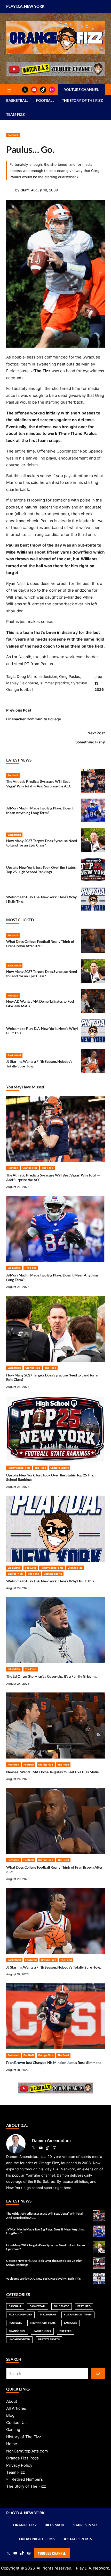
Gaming (13, 2430)
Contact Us (16, 2423)
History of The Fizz (24, 2437)
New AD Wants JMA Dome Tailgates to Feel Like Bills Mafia (52, 1772)
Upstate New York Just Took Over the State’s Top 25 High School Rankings (41, 870)
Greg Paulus (70, 676)
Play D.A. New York (25, 6)
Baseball (15, 2306)
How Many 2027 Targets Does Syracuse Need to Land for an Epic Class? (42, 843)
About (12, 2401)
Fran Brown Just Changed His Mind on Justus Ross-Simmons (54, 2062)
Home (12, 2444)
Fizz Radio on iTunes (78, 2315)
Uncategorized (19, 2339)
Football (13, 135)
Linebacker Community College (34, 719)
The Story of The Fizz (26, 2486)
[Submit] (98, 2373)
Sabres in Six (16, 1574)
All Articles (16, 2408)
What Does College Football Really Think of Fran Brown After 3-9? (40, 944)
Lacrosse (71, 2323)
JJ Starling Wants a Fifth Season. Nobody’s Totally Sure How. (54, 1967)
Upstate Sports (60, 1468)
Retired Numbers (27, 2479)
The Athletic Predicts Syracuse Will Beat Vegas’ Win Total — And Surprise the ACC (39, 784)
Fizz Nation (48, 2315)
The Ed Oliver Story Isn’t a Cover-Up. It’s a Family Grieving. (52, 1676)
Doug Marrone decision (37, 676)
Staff (25, 190)
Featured (31, 1568)
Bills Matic (14, 1268)
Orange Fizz (30, 1168)
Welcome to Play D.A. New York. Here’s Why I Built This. (50, 1581)
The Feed (47, 1168)
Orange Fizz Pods (22, 2458)
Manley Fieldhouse (22, 683)
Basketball (14, 835)
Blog (10, 2415)
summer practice (55, 683)
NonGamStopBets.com (27, 2451)
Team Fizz (15, 2472)
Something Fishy (90, 742)
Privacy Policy (19, 2465)
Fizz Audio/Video (20, 2315)
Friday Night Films (19, 1468)
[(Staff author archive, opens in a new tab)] (10, 193)
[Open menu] (9, 90)
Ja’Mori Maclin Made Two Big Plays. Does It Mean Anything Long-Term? (40, 810)
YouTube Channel (52, 2553)
